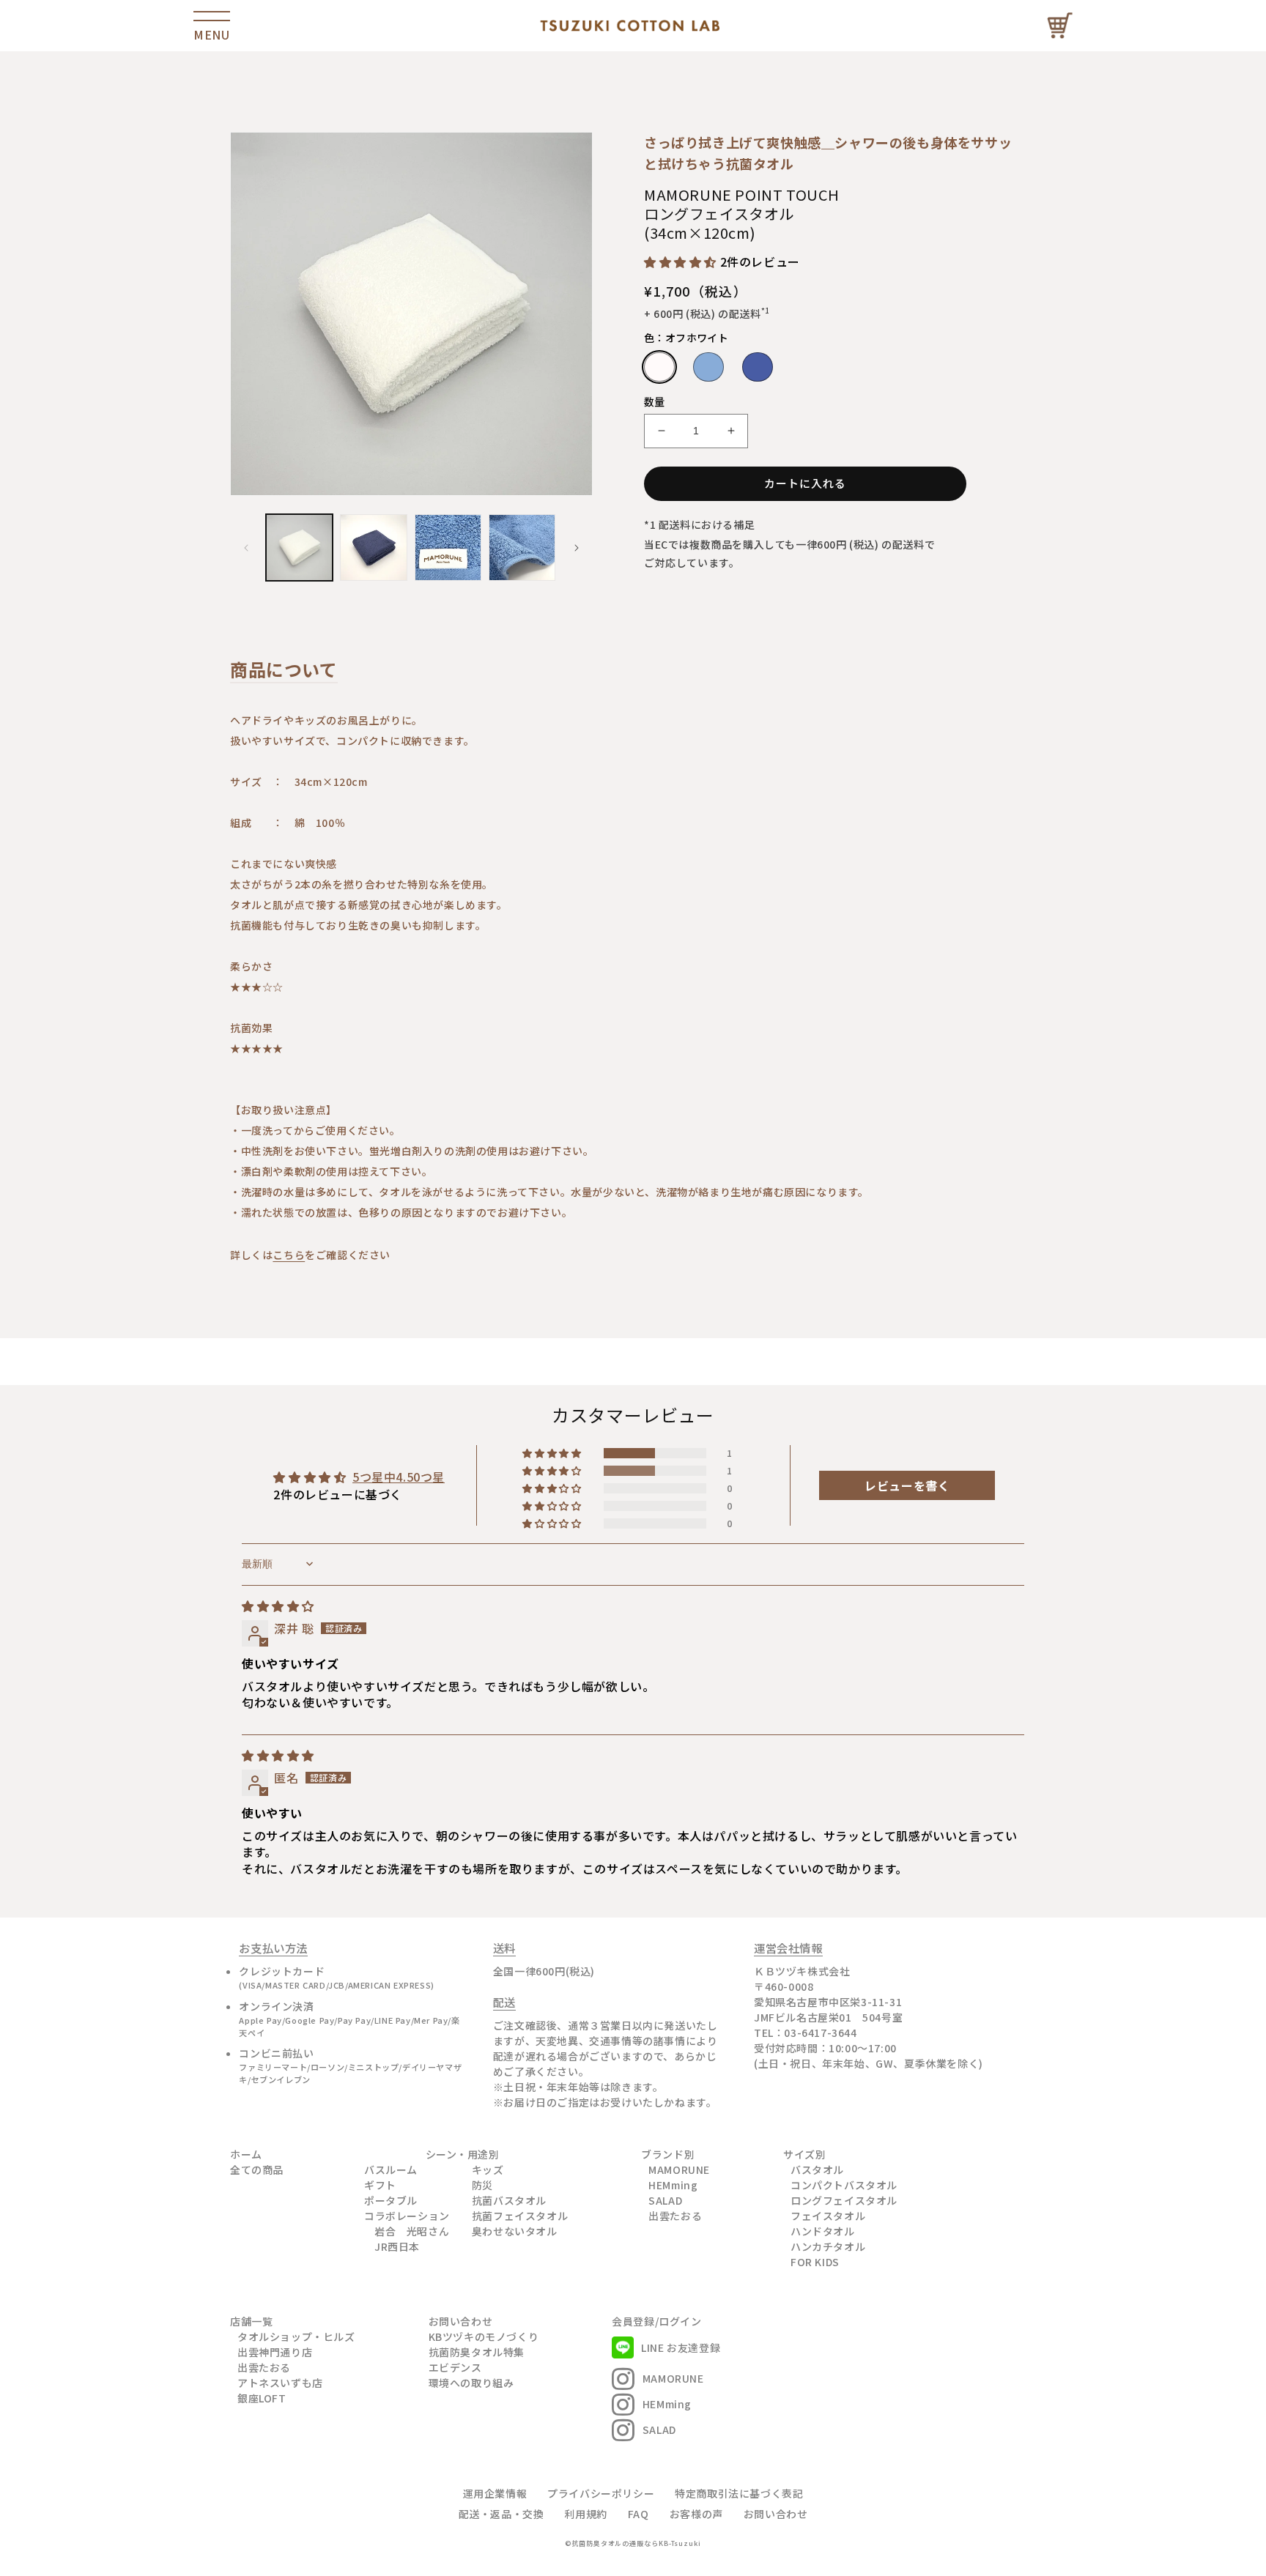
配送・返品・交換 (501, 2514)
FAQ (638, 2514)
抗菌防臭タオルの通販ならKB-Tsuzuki (636, 2543)
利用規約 (585, 2514)
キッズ (488, 2169)
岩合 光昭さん (412, 2231)
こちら (289, 1255)
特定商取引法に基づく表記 (739, 2493)
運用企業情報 (495, 2493)
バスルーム (391, 2169)
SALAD (665, 2200)
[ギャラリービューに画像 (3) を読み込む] (448, 548)
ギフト (380, 2185)
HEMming (673, 2185)
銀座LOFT (262, 2398)
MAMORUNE (679, 2169)
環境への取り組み (471, 2383)
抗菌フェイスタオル (520, 2216)
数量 (655, 401)
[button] (682, 261)
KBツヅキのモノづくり (484, 2336)
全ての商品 (257, 2169)
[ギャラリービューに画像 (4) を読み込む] (522, 548)
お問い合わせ (461, 2321)
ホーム (246, 2154)
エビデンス (455, 2367)
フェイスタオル (828, 2216)
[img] (278, 1606)
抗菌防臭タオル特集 (477, 2352)
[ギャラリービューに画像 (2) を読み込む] (373, 548)
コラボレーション (407, 2216)
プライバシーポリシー (601, 2493)
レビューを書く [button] (907, 1485)
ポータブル (391, 2200)
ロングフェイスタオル (844, 2200)
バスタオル (817, 2169)
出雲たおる (675, 2216)
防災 (482, 2185)
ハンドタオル (823, 2231)
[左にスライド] (246, 548)
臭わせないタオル (515, 2231)
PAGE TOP (1232, 2520)
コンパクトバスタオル (844, 2185)
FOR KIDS (815, 2262)
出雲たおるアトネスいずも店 (280, 2375)
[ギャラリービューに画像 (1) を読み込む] (299, 548)
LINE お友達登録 (681, 2347)
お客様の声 (696, 2514)
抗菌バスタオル (509, 2200)
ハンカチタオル (828, 2246)
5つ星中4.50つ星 (399, 1477)
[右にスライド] (577, 548)
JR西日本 (397, 2246)
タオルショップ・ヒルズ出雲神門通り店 (296, 2344)
